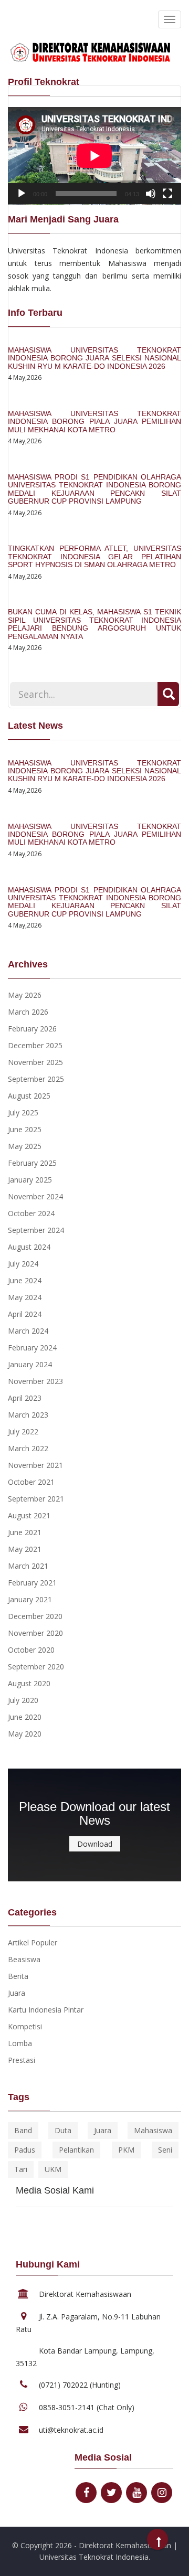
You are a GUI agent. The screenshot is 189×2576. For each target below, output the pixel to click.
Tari (21, 2169)
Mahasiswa (153, 2130)
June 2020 (25, 1717)
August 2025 (29, 1096)
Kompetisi (25, 2026)
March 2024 (28, 1331)
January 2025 (30, 1180)
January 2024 (30, 1364)
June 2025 (25, 1129)
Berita (18, 1976)
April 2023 (25, 1398)
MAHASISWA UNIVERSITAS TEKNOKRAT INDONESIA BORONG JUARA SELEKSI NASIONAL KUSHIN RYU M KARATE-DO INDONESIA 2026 (94, 358)
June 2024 (25, 1280)
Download (95, 1844)
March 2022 (28, 1448)
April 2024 (25, 1314)
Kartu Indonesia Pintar (46, 2010)
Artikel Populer (33, 1942)
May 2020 (25, 1734)
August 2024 (29, 1247)
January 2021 (30, 1599)
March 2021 (28, 1566)
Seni (165, 2150)
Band (23, 2130)
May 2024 (25, 1297)
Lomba (20, 2043)
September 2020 (36, 1667)
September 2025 (36, 1079)
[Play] (22, 194)
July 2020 (23, 1700)
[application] (94, 156)
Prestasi (22, 2060)
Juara (17, 1993)
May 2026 (25, 995)
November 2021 (35, 1465)
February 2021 (32, 1583)
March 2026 (28, 1012)
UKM (53, 2169)
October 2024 (31, 1213)
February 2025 (32, 1163)
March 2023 (28, 1415)
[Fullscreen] (167, 194)
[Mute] (151, 194)
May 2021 (25, 1549)
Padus (25, 2150)
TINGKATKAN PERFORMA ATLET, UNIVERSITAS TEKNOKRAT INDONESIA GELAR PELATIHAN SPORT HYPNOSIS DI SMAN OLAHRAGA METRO (94, 556)
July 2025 (23, 1113)
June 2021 (25, 1532)
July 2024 (23, 1264)
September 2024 (36, 1230)
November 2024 (35, 1196)
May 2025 (25, 1146)
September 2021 (36, 1499)
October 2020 (31, 1650)
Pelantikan (76, 2150)
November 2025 (35, 1062)
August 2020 (29, 1683)
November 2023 (35, 1381)
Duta (63, 2130)
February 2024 (32, 1348)
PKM (126, 2150)
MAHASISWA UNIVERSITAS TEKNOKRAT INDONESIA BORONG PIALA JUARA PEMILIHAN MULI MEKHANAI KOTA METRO (94, 422)
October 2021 (31, 1482)
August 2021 (29, 1515)
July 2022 (23, 1431)
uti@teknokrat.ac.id (71, 2430)
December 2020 (35, 1616)
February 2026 (32, 1029)
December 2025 (35, 1045)
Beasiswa (24, 1959)
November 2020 (35, 1633)
